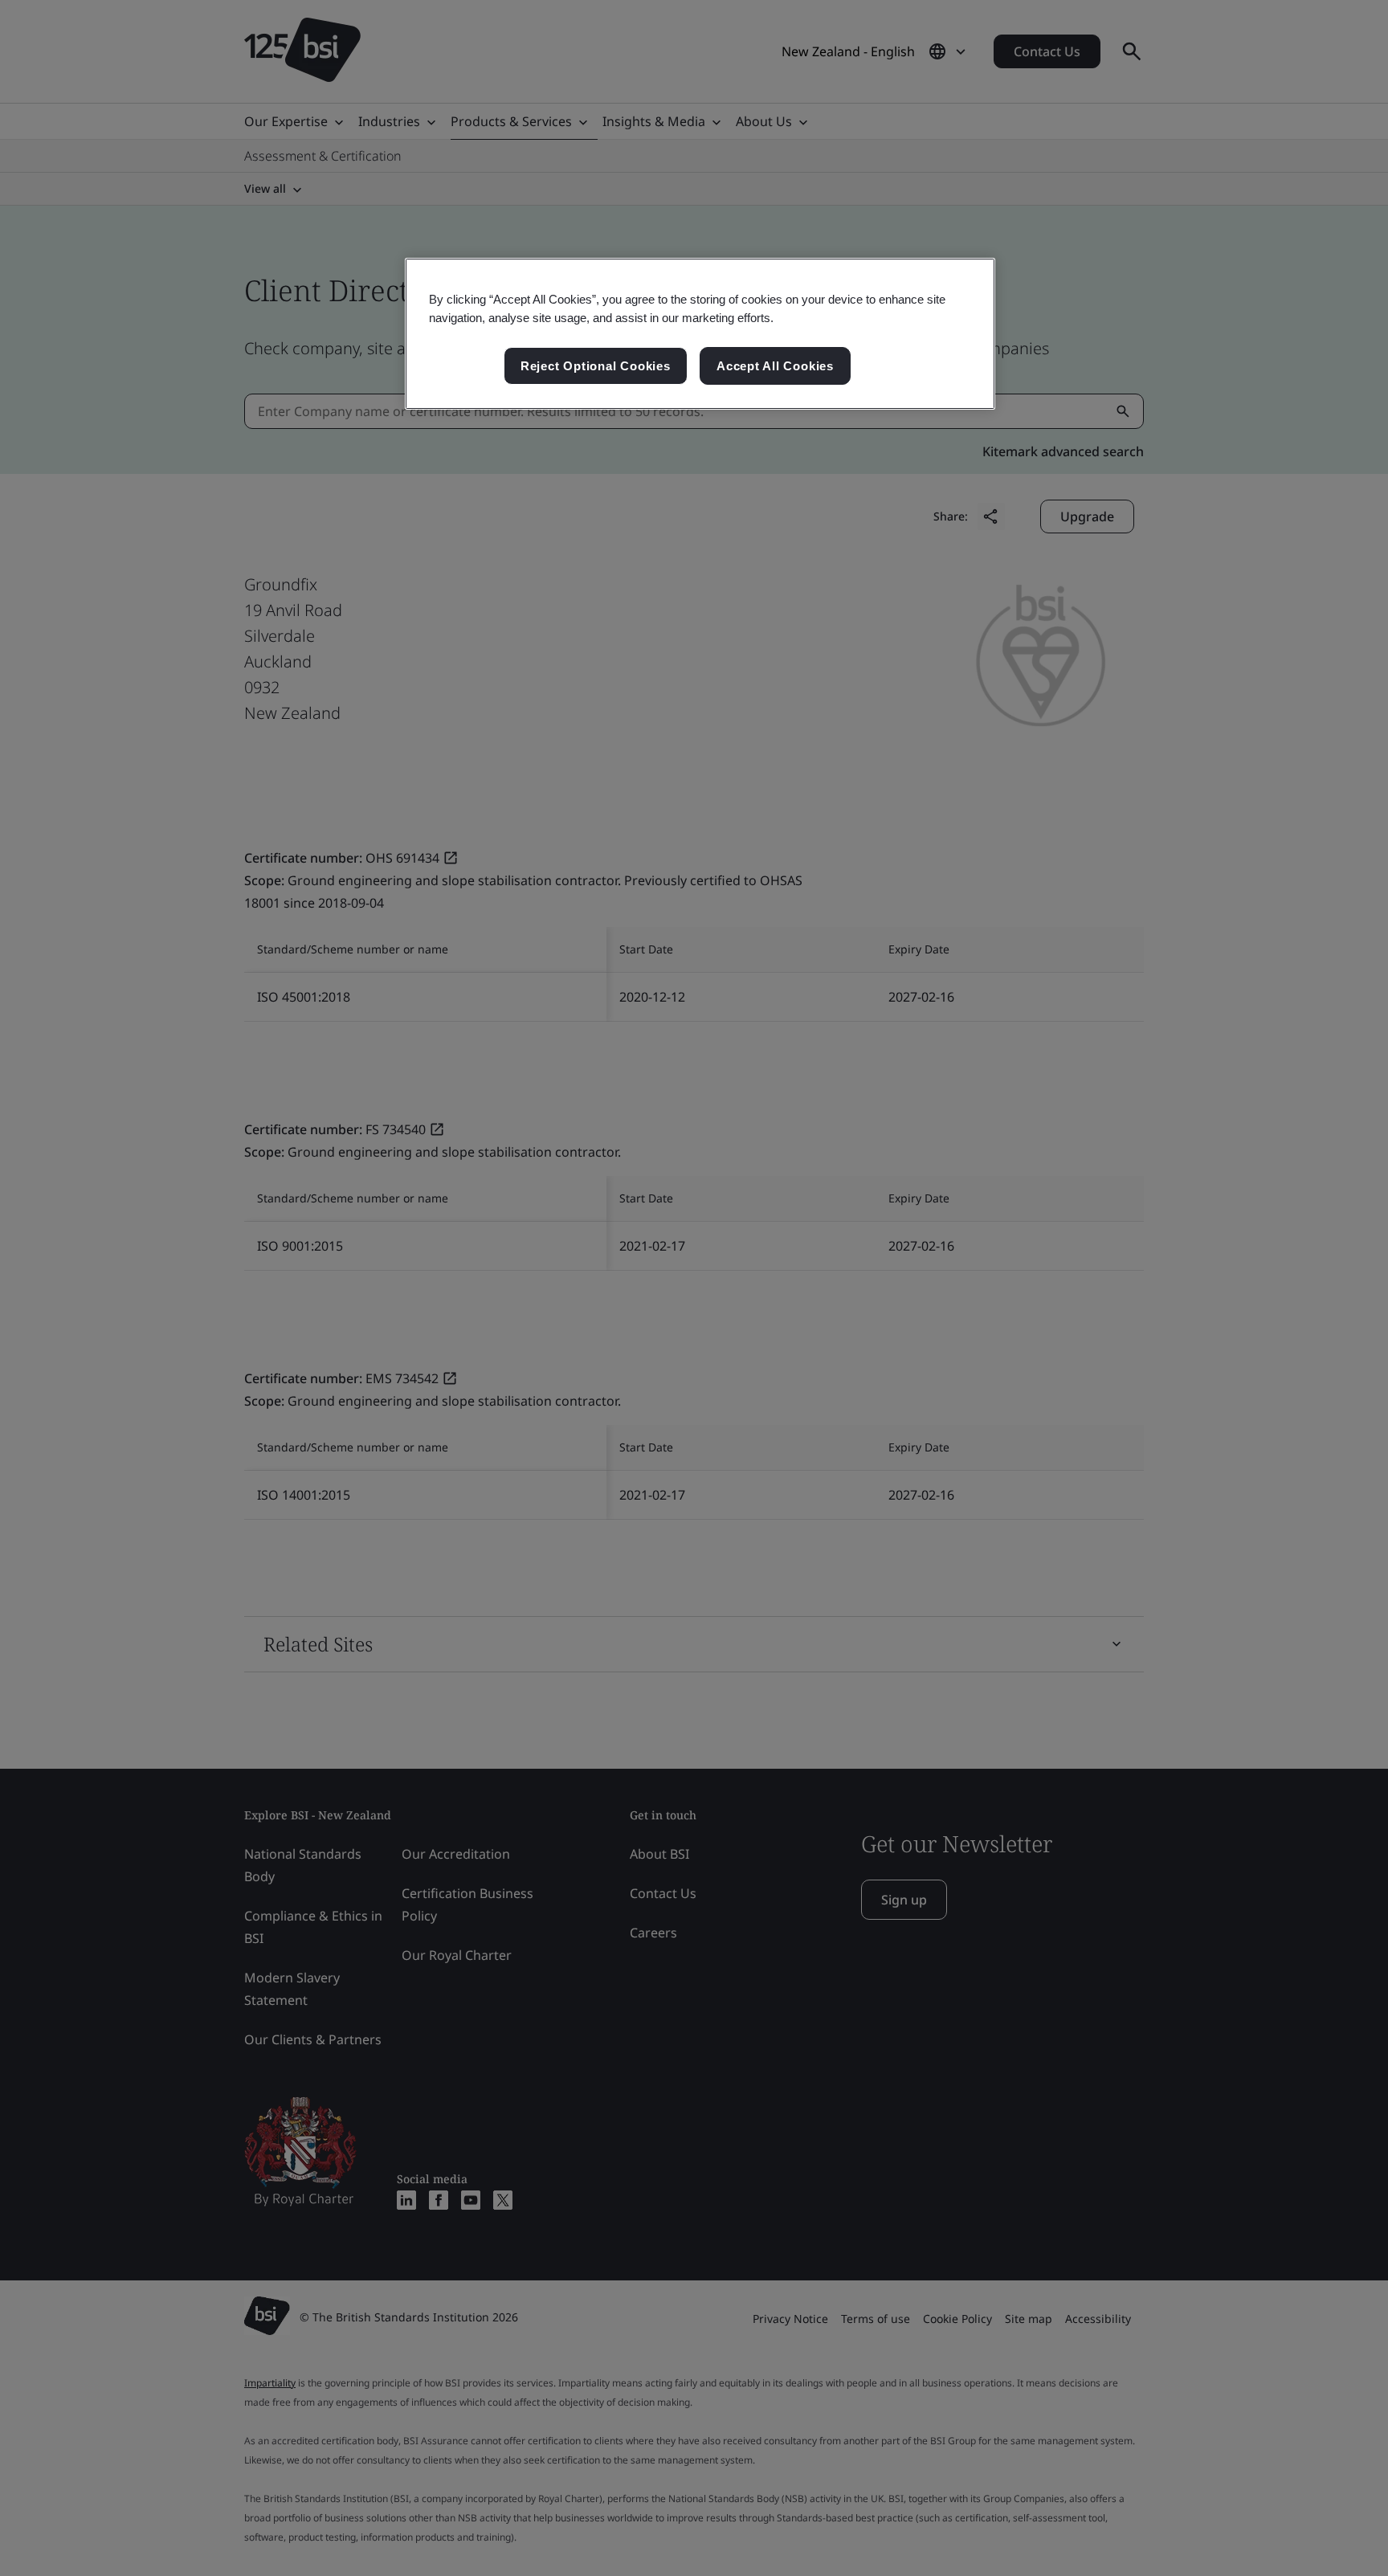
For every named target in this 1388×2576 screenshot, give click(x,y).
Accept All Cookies (775, 366)
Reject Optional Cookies (596, 366)
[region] (700, 334)
